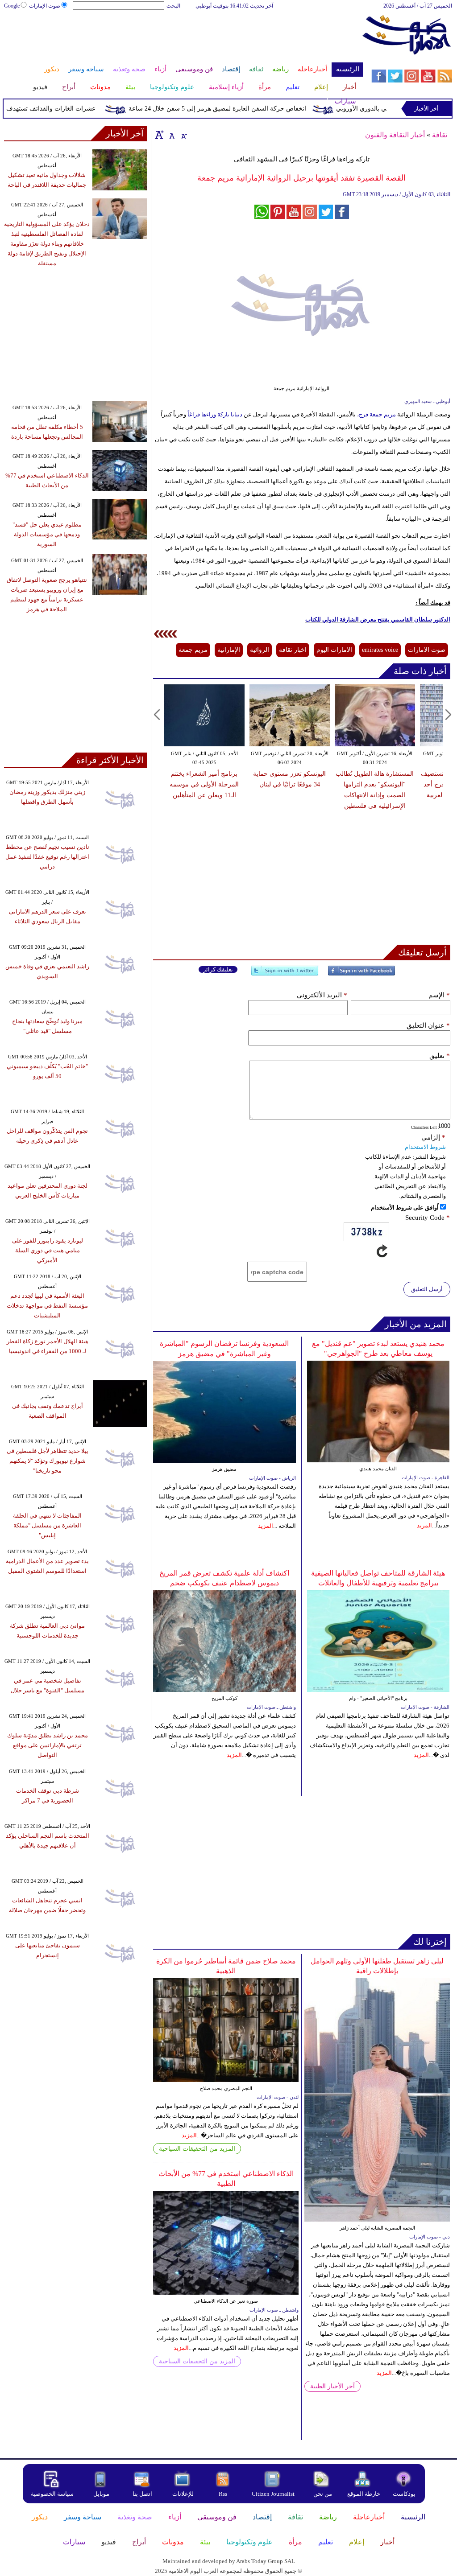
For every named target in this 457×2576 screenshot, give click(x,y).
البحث (173, 6)
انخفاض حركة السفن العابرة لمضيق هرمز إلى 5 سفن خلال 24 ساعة (244, 109)
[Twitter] (285, 974)
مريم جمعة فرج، (376, 414)
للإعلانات (183, 2494)
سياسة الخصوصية (52, 2494)
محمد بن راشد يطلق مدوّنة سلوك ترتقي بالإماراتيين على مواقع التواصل (48, 1745)
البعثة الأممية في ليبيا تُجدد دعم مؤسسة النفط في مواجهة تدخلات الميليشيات (47, 1306)
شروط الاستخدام (425, 1147)
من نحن (323, 2494)
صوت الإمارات (45, 6)
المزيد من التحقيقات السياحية (197, 2149)
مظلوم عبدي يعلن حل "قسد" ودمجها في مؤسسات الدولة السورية (47, 534)
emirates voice (380, 650)
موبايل (102, 2494)
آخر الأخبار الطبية (332, 2386)
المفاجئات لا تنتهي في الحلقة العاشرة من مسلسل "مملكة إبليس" (47, 1525)
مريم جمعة (193, 650)
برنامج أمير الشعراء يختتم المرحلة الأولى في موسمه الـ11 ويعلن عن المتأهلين (204, 784)
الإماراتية (229, 650)
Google (12, 6)
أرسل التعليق (427, 1289)
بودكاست (404, 2494)
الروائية (260, 650)
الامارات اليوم (334, 650)
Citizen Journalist (273, 2494)
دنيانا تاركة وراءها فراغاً (215, 414)
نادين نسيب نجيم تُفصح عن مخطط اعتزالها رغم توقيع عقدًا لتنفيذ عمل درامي (47, 857)
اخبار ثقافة (293, 650)
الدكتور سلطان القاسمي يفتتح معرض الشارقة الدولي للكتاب (378, 619)
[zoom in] (159, 135)
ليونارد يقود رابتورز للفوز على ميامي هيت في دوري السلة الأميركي (48, 1250)
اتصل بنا (142, 2494)
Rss (224, 2494)
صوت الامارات (427, 650)
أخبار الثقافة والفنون (395, 135)
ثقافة (440, 135)
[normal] (171, 135)
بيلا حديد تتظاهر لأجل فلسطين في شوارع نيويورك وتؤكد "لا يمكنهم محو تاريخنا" (48, 1461)
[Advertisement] (183, 39)
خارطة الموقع (364, 2494)
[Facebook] (361, 974)
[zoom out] (183, 135)
